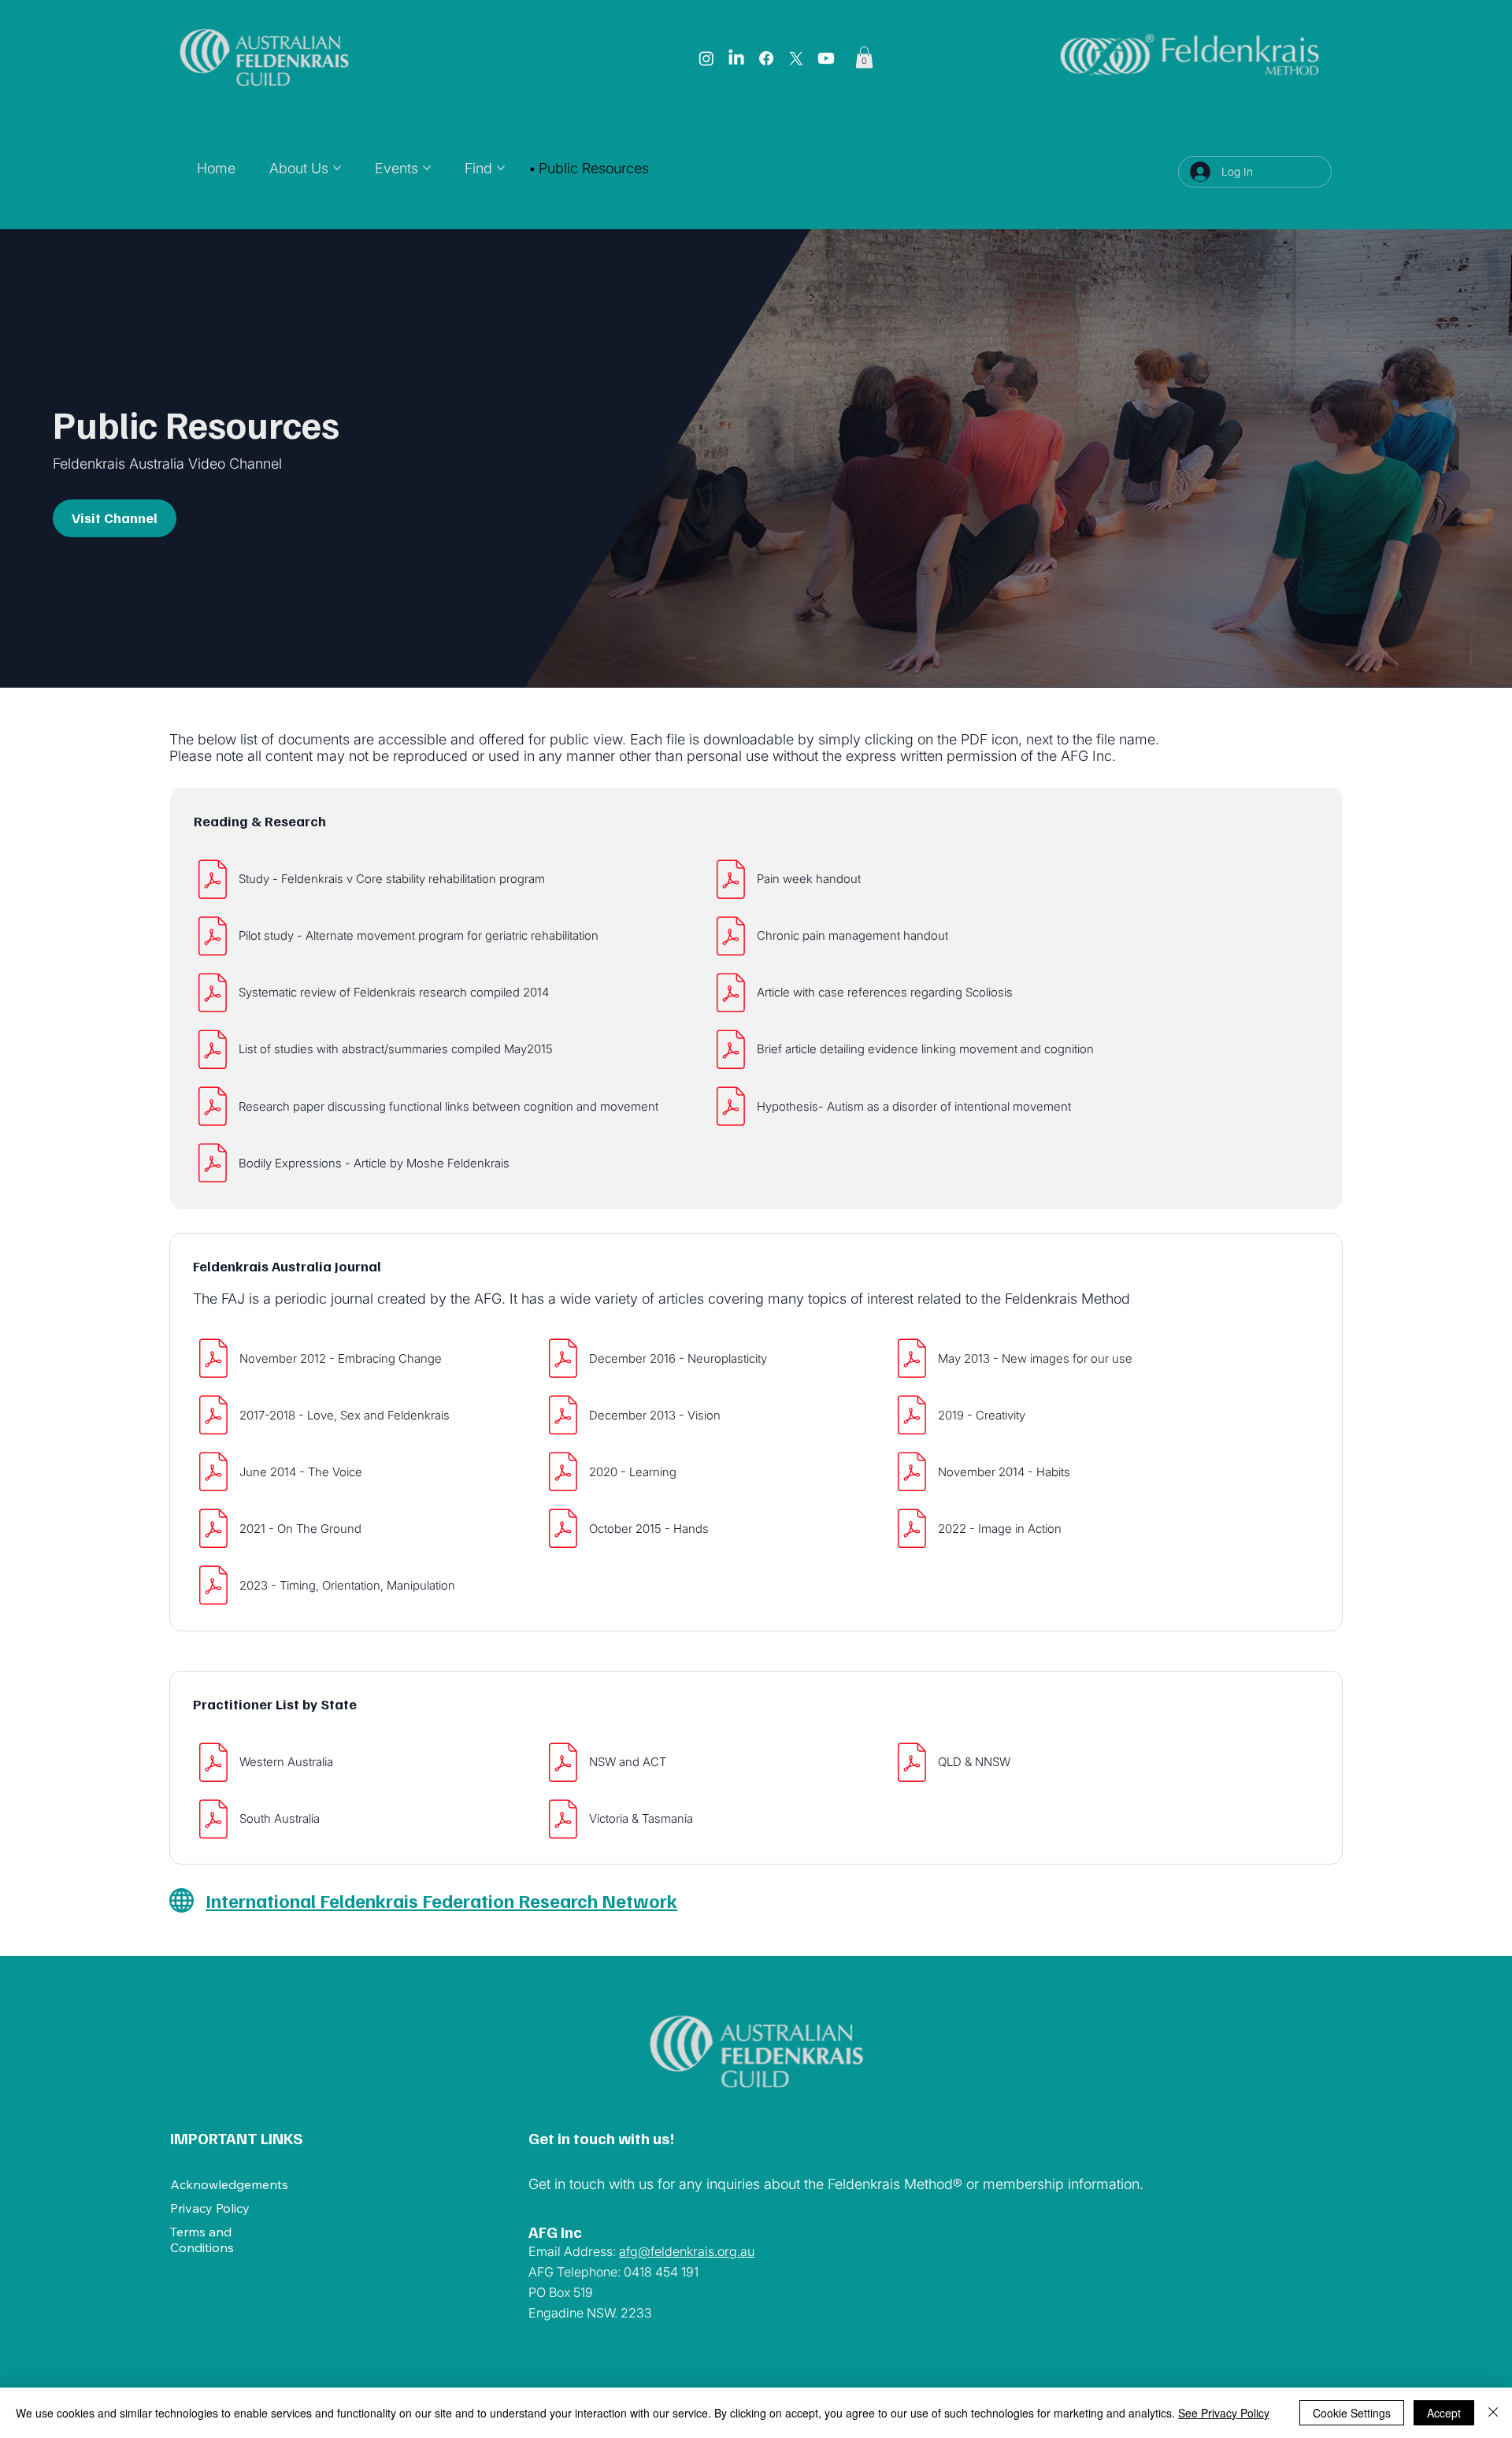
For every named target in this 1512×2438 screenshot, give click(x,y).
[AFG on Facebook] (766, 58)
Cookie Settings (1352, 2413)
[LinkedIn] (736, 58)
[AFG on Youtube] (826, 58)
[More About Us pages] (337, 168)
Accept (1444, 2413)
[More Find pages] (501, 168)
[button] (864, 57)
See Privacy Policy (1224, 2413)
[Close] (1493, 2413)
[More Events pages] (427, 168)
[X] (796, 58)
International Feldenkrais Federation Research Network (441, 1900)
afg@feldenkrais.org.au (687, 2251)
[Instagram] (706, 58)
